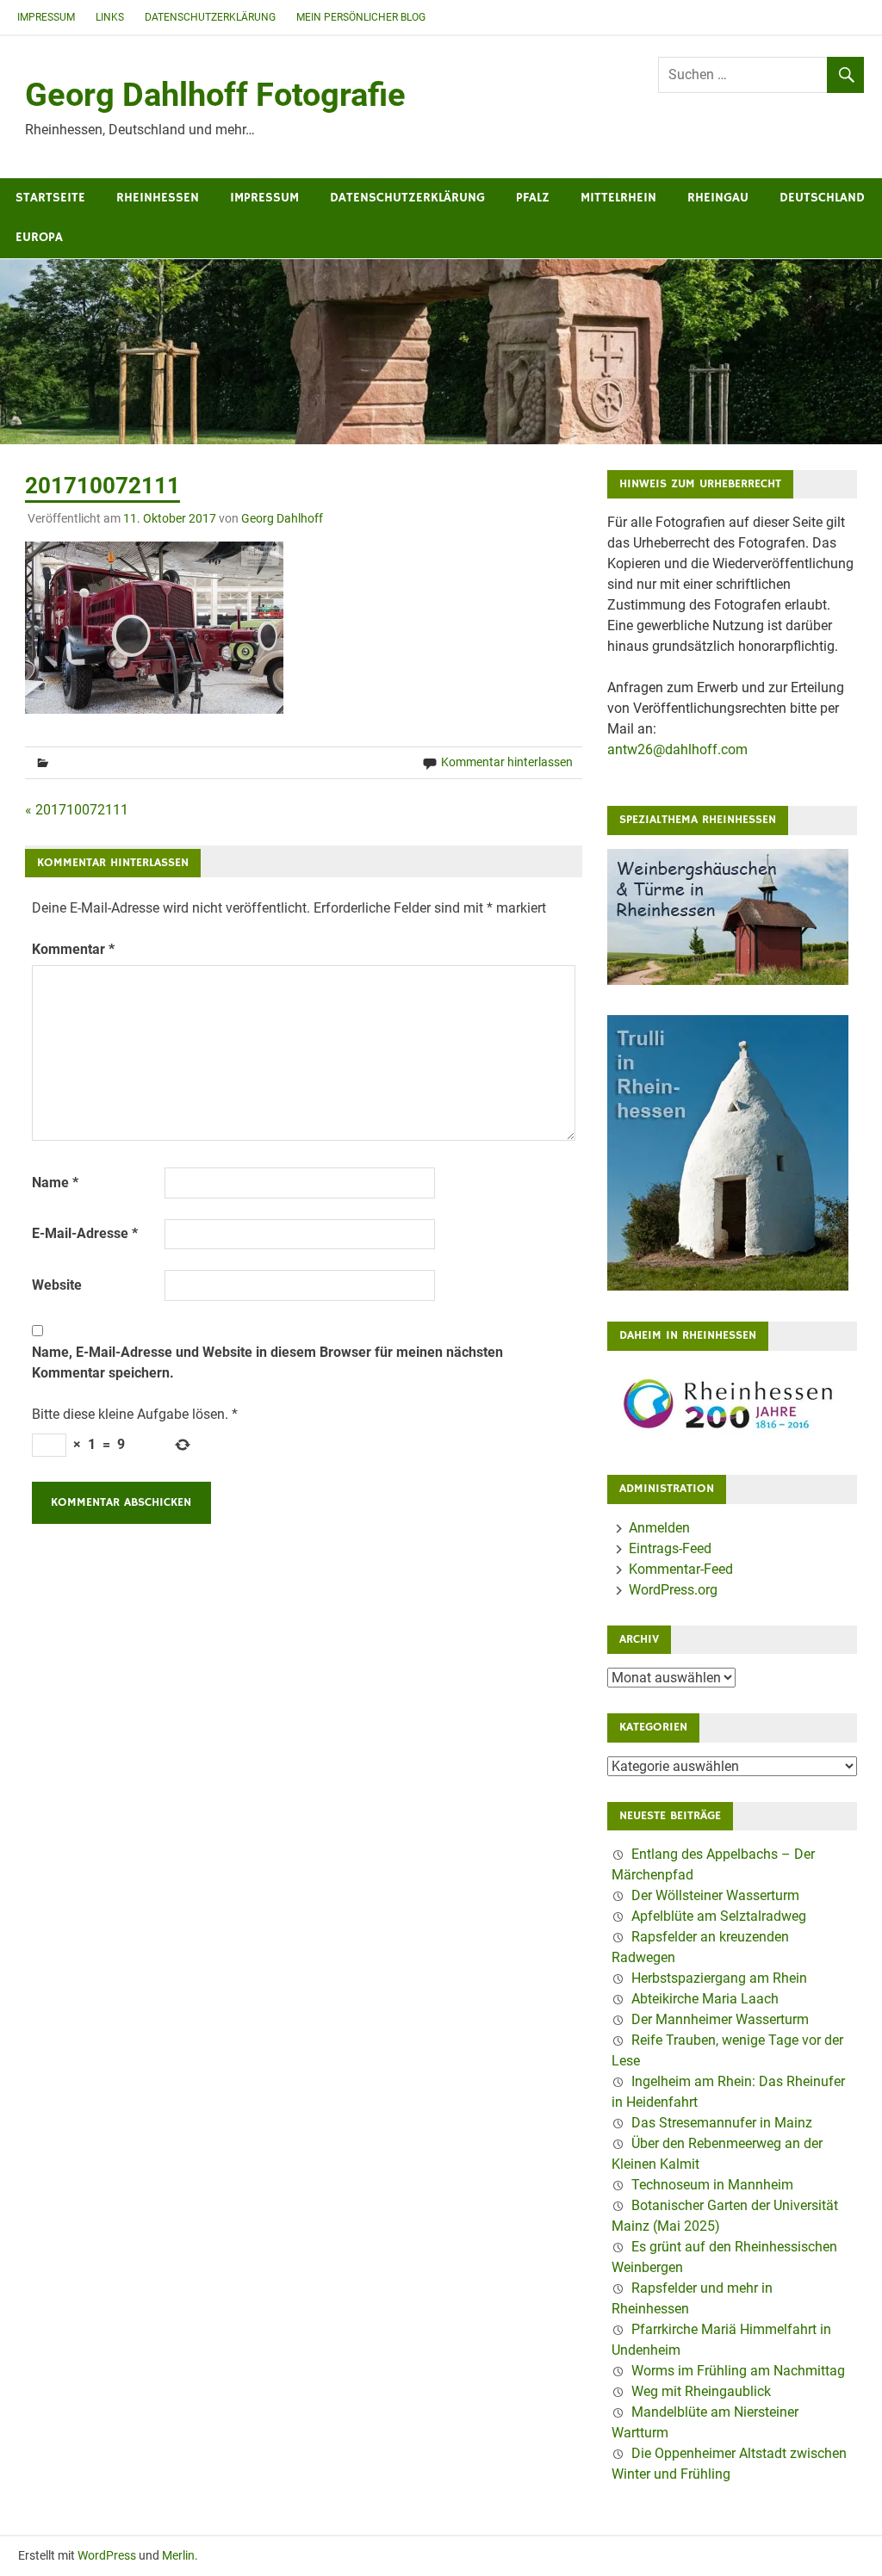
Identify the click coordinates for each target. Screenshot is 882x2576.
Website (57, 1285)
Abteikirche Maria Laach (705, 1999)
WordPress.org (673, 1590)
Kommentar (73, 949)
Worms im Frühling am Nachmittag (738, 2371)
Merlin (178, 2555)
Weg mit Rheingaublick (701, 2391)
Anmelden (659, 1528)
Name (55, 1183)
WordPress (107, 2555)
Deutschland (822, 198)
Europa (39, 237)
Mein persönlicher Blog (361, 17)
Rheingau (718, 198)
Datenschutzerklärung (210, 17)
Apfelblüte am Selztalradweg (719, 1916)
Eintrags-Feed (670, 1548)
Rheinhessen (158, 198)
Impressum (46, 17)
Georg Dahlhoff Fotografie (215, 95)
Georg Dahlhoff (282, 518)
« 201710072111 (77, 810)
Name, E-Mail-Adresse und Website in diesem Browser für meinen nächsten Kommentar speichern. (267, 1362)
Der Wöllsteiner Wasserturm (715, 1895)
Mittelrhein (618, 198)
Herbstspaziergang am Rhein (719, 1978)
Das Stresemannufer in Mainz (722, 2123)
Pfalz (533, 198)
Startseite (50, 198)
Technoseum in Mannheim (712, 2185)
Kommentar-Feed (681, 1569)
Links (110, 17)
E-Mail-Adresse (85, 1233)
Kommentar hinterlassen (507, 762)
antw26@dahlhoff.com (677, 749)
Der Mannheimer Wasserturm (720, 2019)
